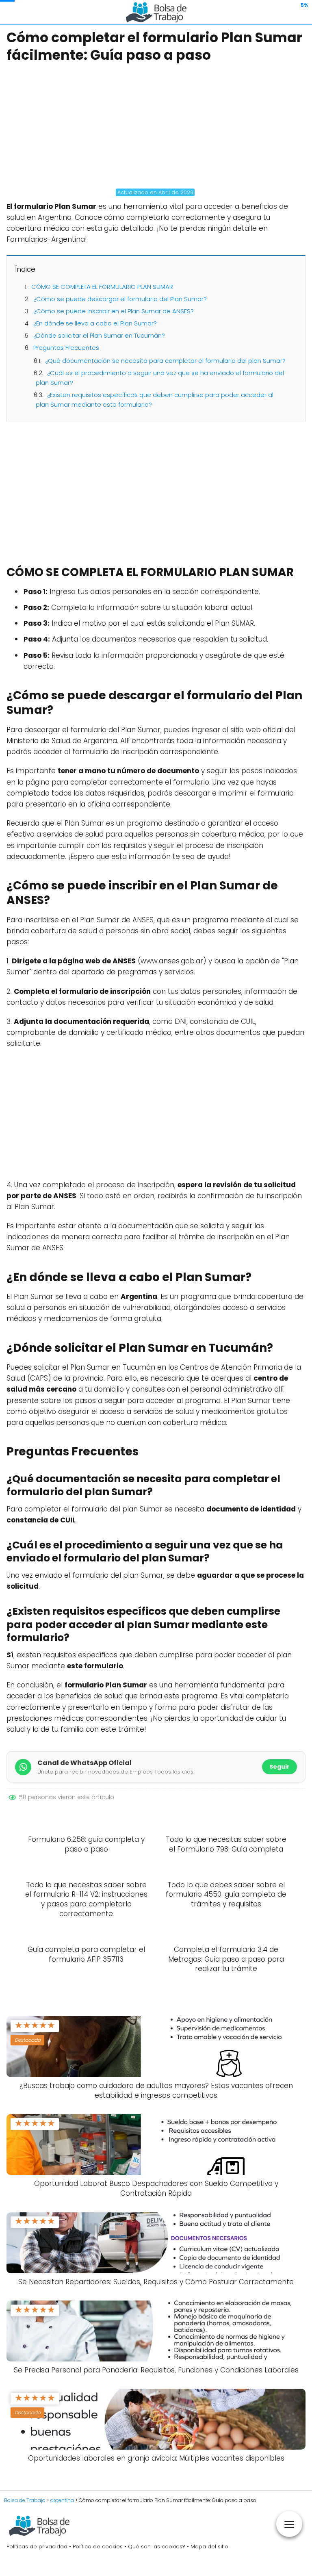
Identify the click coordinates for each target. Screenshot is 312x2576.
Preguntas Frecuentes (66, 348)
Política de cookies (98, 2547)
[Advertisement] (156, 126)
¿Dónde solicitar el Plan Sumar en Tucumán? (99, 335)
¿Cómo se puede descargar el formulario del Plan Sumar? (120, 299)
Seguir (279, 1767)
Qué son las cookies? (157, 2547)
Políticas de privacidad (37, 2547)
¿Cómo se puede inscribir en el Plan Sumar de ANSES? (114, 311)
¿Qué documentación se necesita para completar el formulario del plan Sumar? (165, 361)
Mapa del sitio (209, 2547)
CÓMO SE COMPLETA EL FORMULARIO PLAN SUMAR (102, 287)
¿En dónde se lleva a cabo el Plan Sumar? (95, 323)
